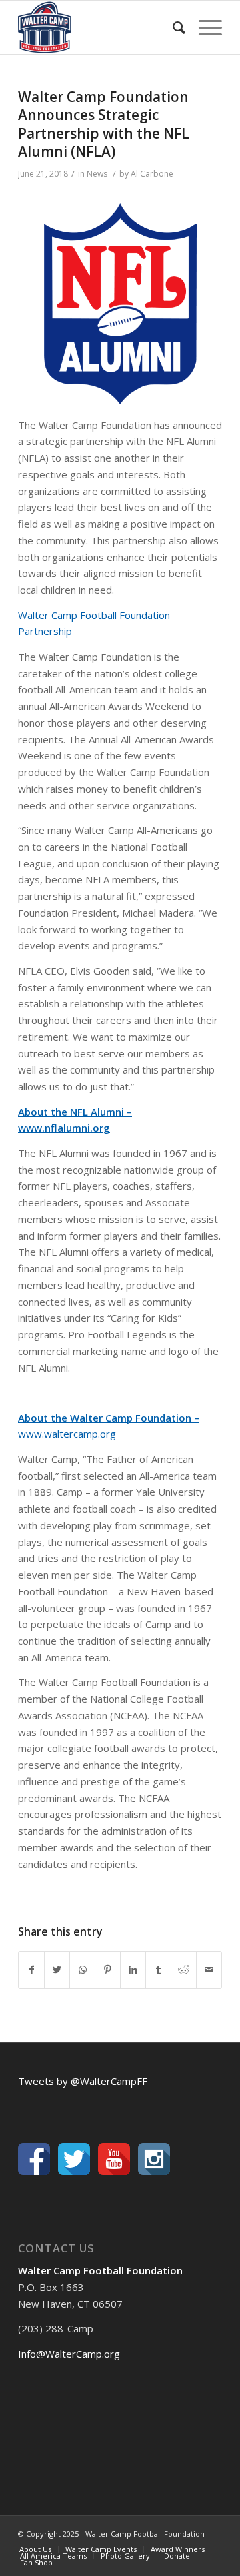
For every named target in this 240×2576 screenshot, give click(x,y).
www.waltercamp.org (67, 1434)
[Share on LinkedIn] (133, 1970)
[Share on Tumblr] (158, 1970)
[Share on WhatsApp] (82, 1970)
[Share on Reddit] (184, 1970)
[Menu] (204, 27)
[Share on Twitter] (57, 1970)
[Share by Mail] (209, 1970)
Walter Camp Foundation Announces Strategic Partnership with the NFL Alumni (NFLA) (104, 124)
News (97, 174)
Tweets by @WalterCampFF (83, 2081)
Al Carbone (152, 174)
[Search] (172, 27)
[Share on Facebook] (31, 1970)
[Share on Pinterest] (108, 1970)
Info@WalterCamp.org (69, 2354)
